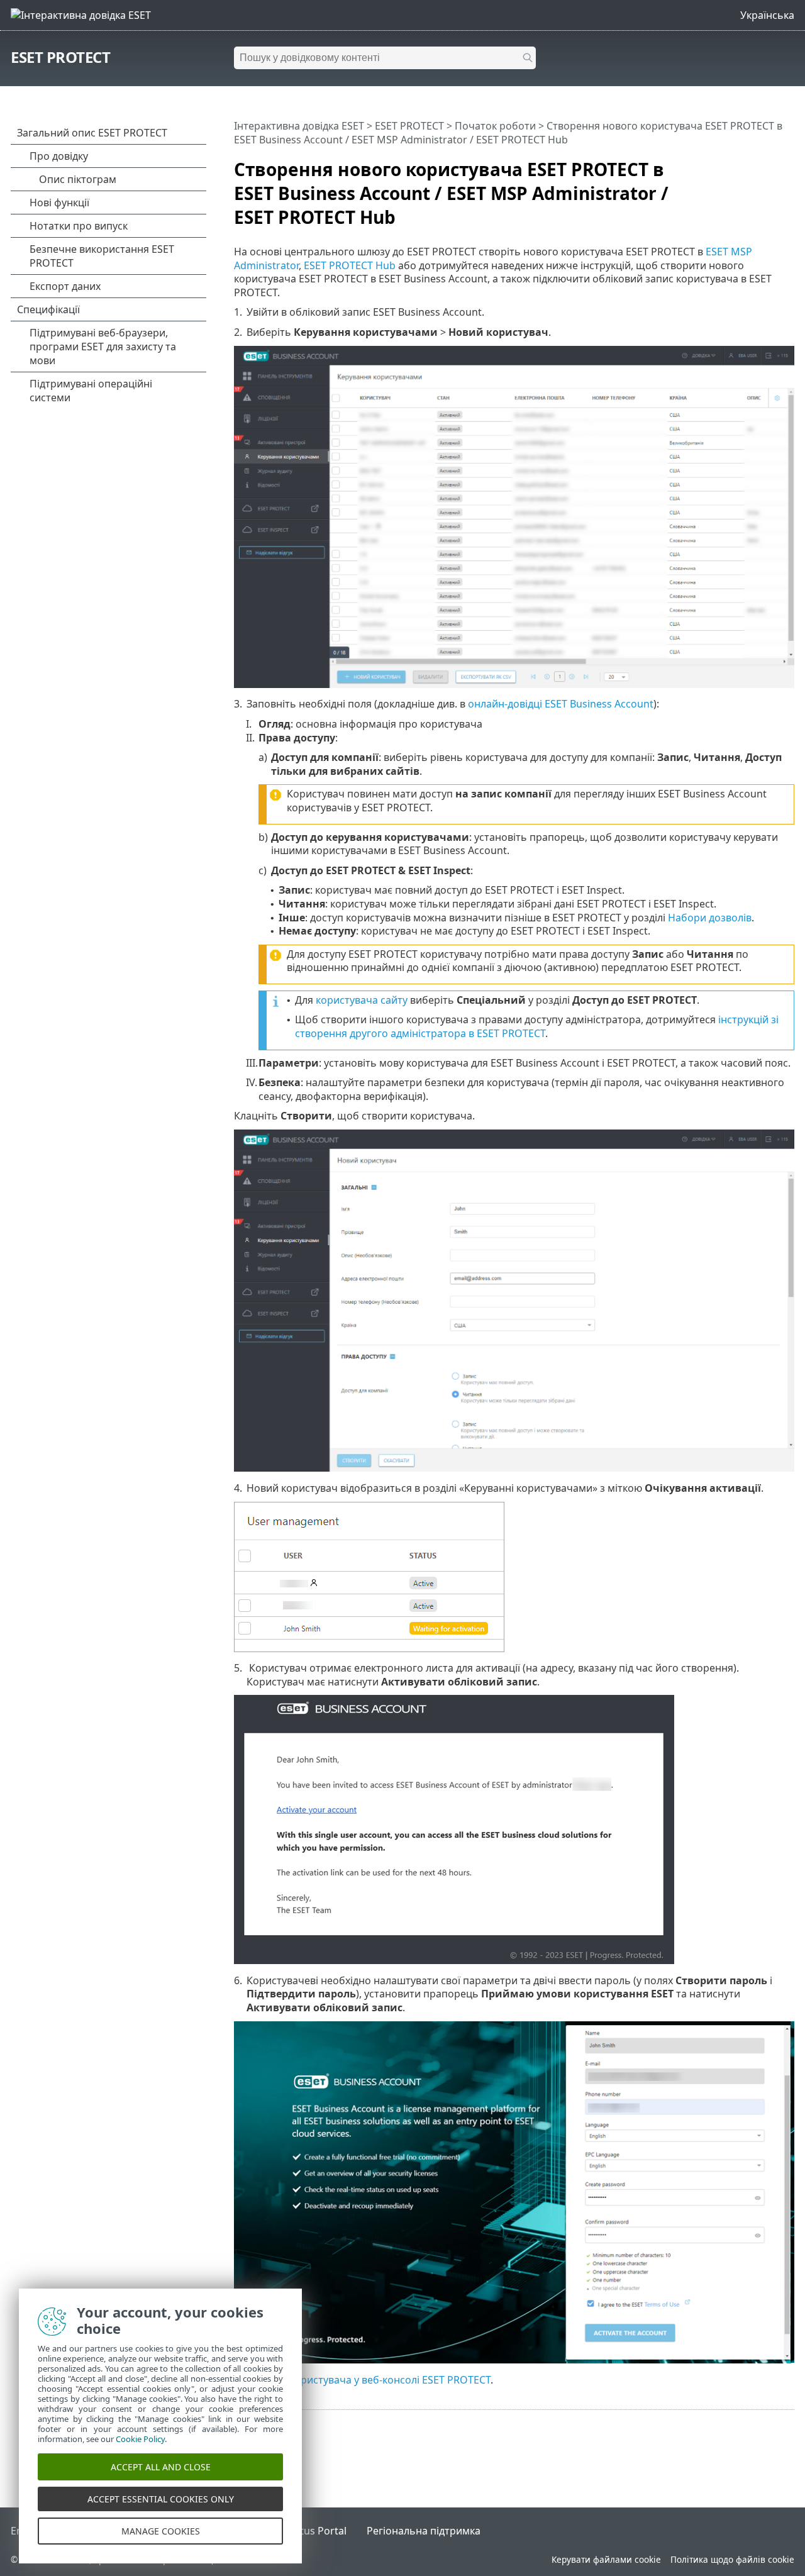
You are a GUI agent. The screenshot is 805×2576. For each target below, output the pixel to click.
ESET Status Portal (303, 2531)
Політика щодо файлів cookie (732, 2559)
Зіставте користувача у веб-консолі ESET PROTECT (369, 2380)
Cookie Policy (140, 2439)
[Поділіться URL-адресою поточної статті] (750, 164)
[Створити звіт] (787, 164)
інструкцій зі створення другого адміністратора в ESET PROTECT (537, 1026)
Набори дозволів (710, 918)
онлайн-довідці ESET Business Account (561, 704)
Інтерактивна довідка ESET (299, 126)
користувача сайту (362, 1000)
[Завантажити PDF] (769, 164)
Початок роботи (495, 126)
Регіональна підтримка (424, 2531)
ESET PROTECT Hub (350, 265)
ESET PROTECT (60, 57)
